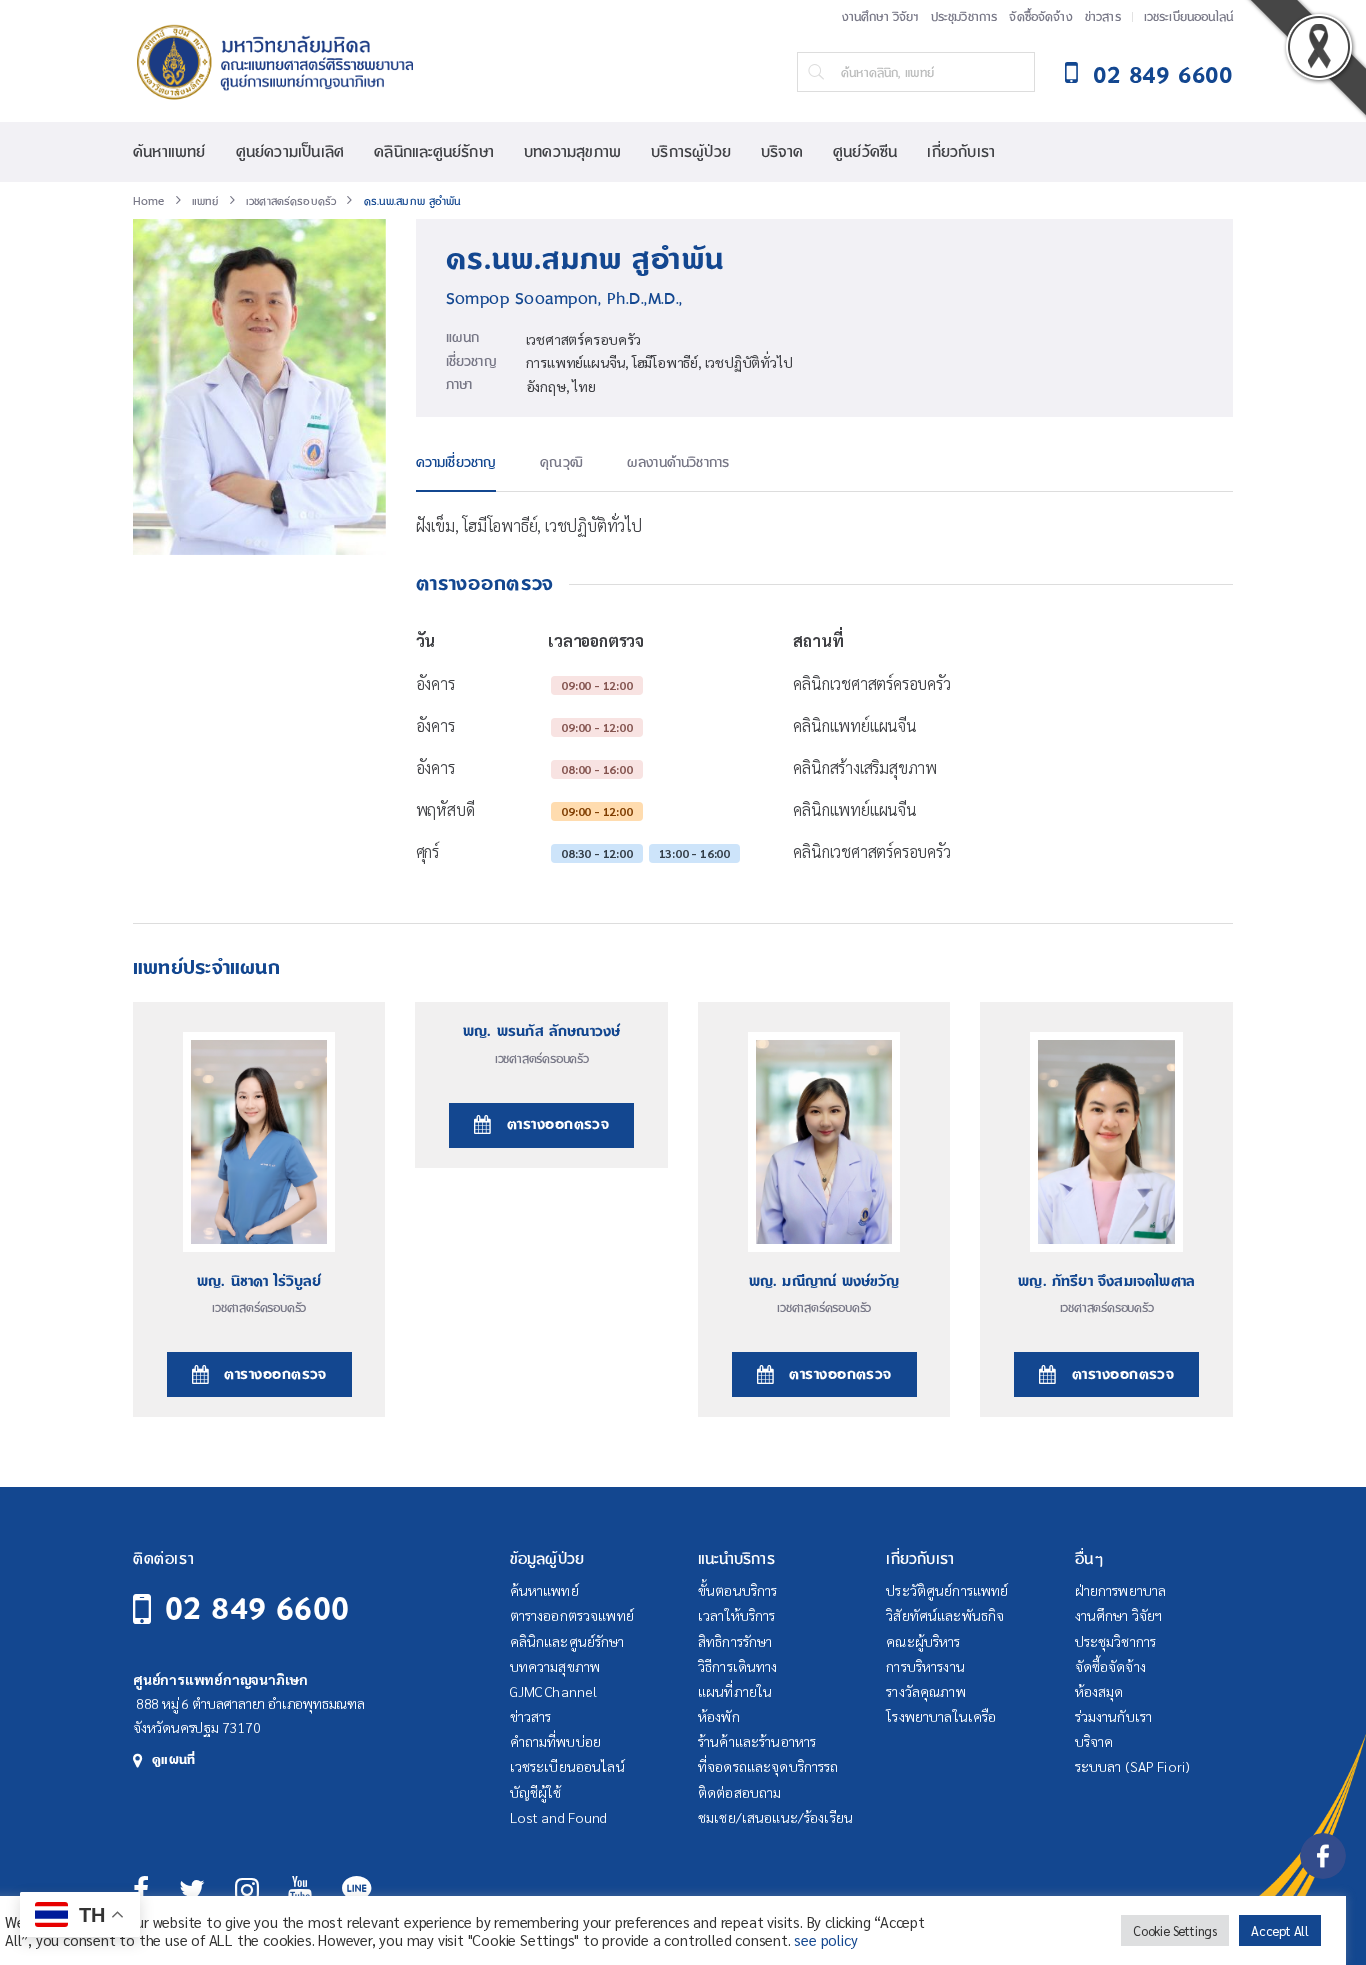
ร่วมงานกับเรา (1114, 1716)
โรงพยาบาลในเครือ (941, 1716)
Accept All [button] (1280, 1930)
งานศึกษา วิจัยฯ (880, 17)
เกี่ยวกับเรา (961, 152)
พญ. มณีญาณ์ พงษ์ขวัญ (824, 1282)
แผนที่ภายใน (735, 1691)
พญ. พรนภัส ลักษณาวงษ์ (541, 1032)
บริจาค (782, 152)
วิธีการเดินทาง (738, 1666)
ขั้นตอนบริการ (737, 1590)
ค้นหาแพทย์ (169, 152)
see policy (825, 1939)
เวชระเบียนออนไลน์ (1188, 17)
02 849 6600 (257, 1609)
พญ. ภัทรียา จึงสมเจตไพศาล (1106, 1282)
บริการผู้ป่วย (691, 152)
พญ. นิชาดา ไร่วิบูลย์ (259, 1282)
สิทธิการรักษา (735, 1641)
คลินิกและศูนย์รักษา (434, 152)
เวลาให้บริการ (737, 1615)
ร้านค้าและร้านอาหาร (757, 1741)
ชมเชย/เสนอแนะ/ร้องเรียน (775, 1817)
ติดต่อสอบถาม (739, 1792)
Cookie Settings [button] (1175, 1930)
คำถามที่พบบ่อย (555, 1741)
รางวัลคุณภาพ (925, 1691)
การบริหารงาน (925, 1666)
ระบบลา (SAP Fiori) (1133, 1766)
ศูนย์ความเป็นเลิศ (290, 152)
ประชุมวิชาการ (964, 17)
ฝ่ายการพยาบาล (1121, 1590)
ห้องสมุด (1099, 1691)
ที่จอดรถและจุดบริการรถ (768, 1766)
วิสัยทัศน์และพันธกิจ (945, 1615)
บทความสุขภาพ (572, 152)
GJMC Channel (554, 1691)
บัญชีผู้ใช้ (536, 1792)
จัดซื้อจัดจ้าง (1040, 17)
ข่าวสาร (1103, 17)
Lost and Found (559, 1817)
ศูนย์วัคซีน (865, 152)
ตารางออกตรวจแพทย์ (572, 1615)
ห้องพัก (719, 1716)
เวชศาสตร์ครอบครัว (583, 339)
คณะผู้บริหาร (923, 1641)
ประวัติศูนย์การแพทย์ (947, 1590)
